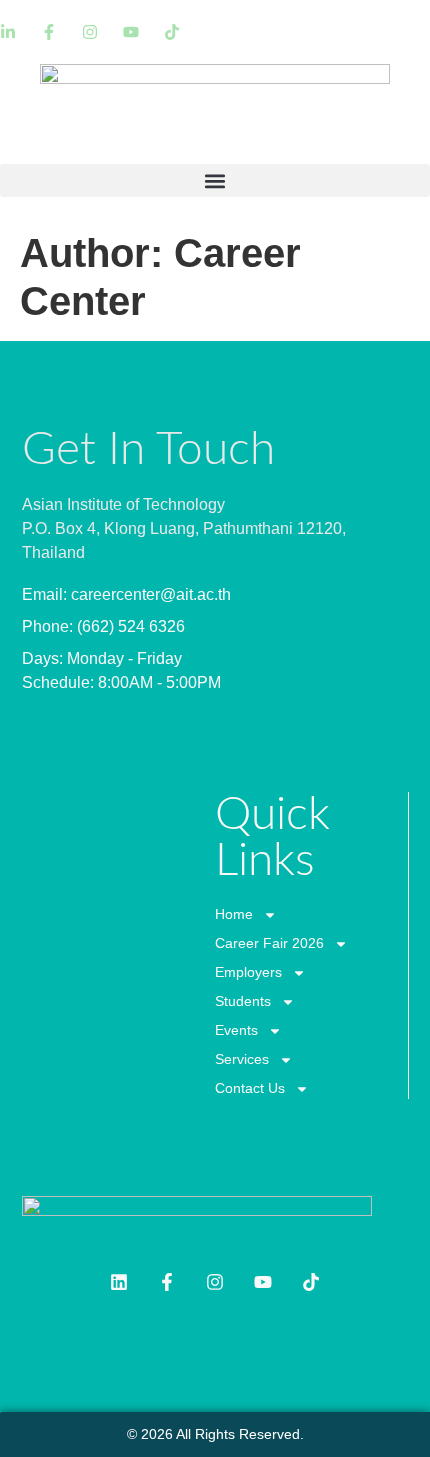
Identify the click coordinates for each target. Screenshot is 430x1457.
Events (236, 1030)
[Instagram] (215, 1282)
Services (242, 1059)
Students (243, 1001)
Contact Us (250, 1088)
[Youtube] (263, 1282)
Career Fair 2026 (269, 943)
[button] (215, 180)
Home (234, 914)
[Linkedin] (119, 1282)
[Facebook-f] (167, 1282)
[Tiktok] (311, 1282)
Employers (248, 972)
